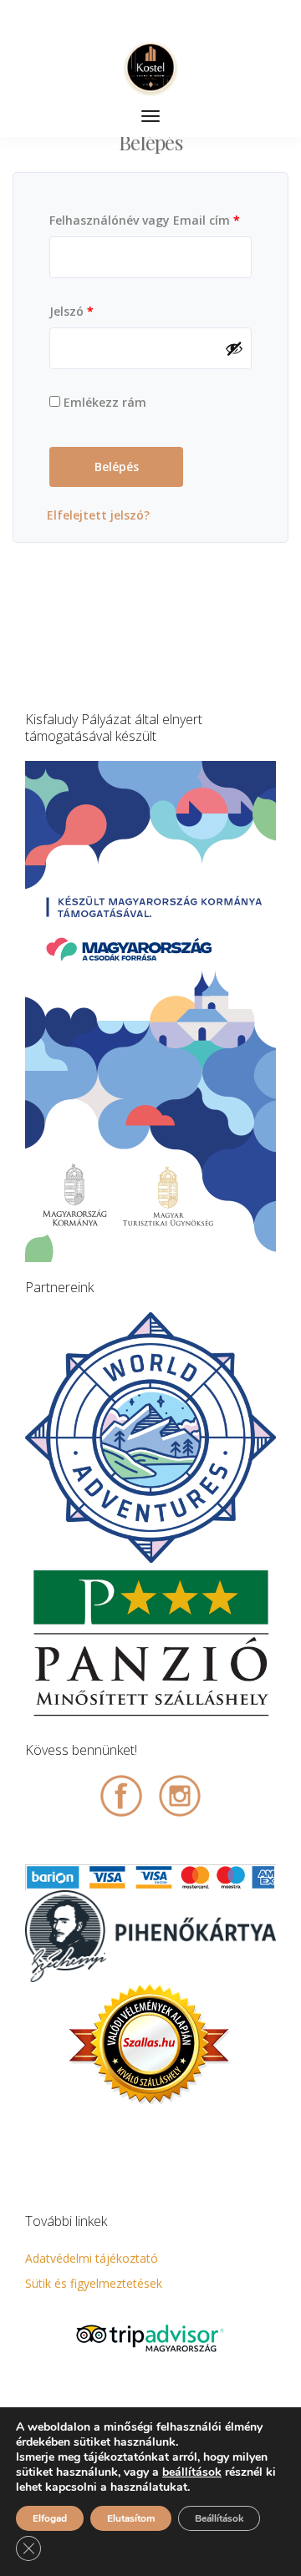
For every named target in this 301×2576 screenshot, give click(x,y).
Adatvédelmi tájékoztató (92, 2258)
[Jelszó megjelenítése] (234, 348)
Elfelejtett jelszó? (98, 515)
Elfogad (50, 2518)
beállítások (192, 2472)
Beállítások (219, 2518)
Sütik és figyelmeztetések (94, 2283)
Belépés (117, 467)
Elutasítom (131, 2518)
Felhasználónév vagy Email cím (145, 220)
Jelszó (71, 311)
